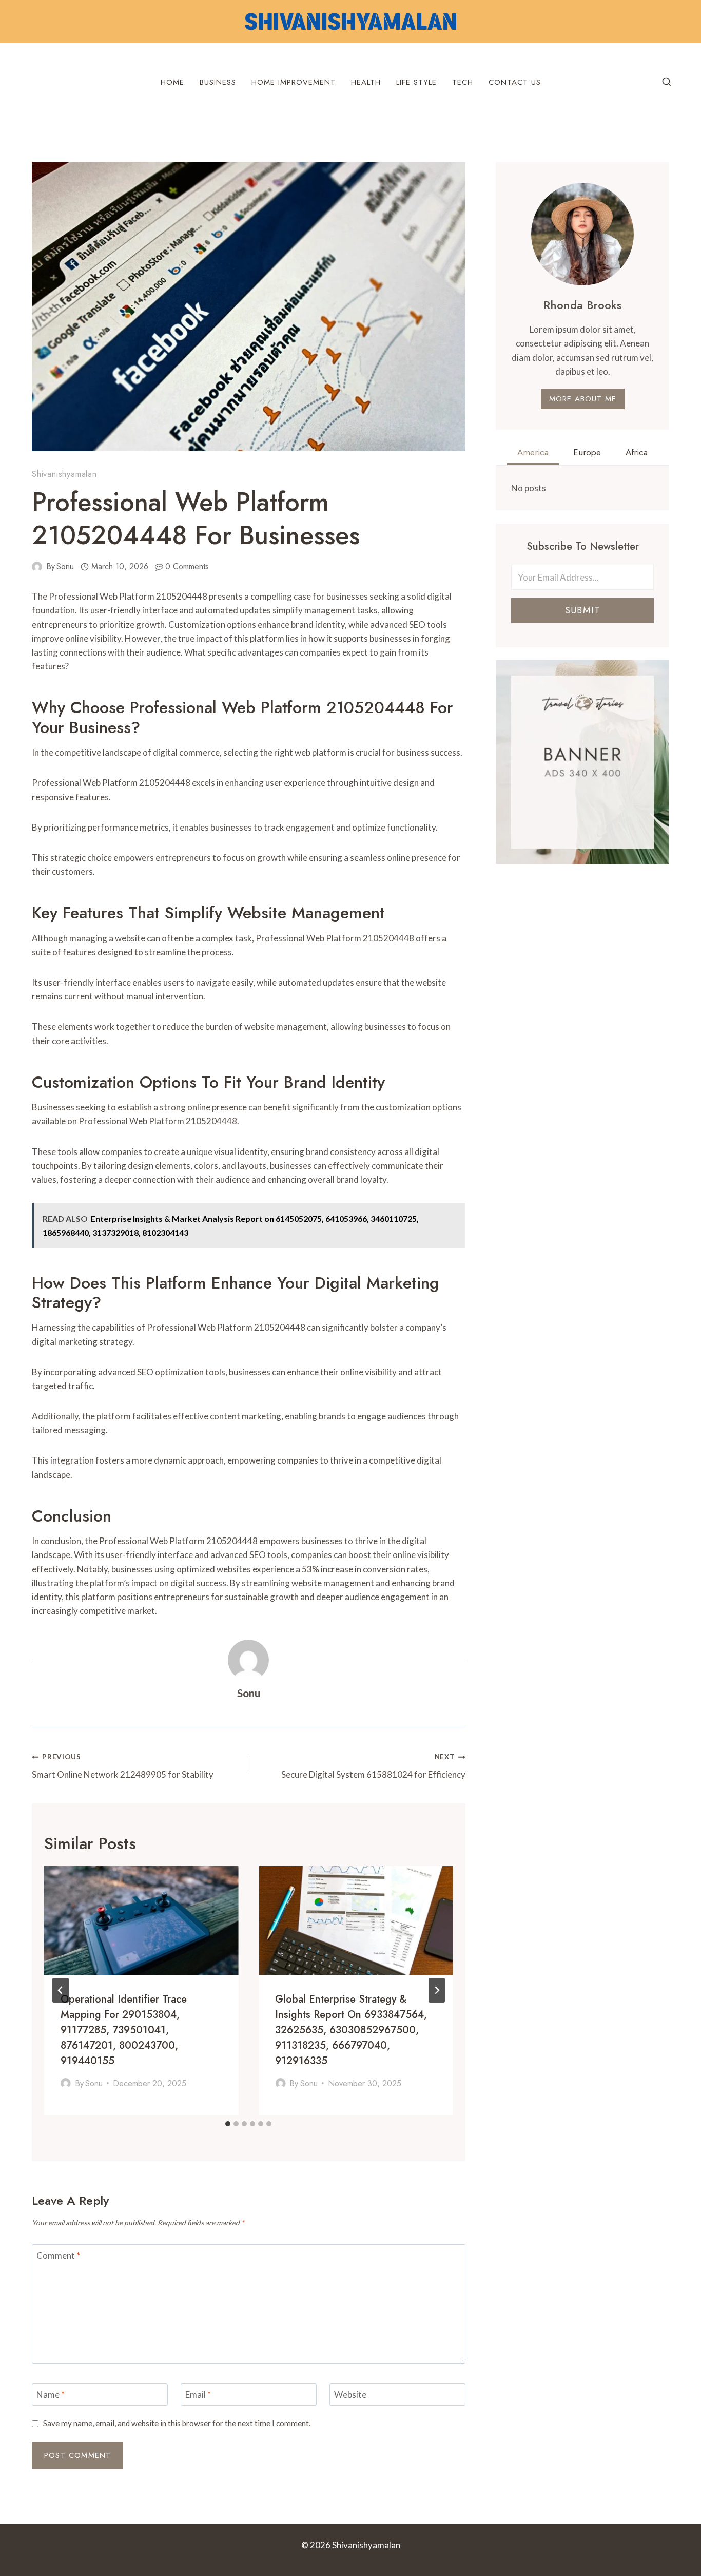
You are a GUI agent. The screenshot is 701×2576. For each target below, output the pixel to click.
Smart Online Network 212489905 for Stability (123, 1766)
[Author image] (37, 567)
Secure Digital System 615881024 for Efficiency (373, 1766)
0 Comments (187, 566)
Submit (582, 610)
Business (218, 82)
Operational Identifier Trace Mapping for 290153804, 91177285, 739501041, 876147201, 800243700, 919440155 (124, 2030)
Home (172, 82)
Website (350, 2395)
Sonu (65, 566)
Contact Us (515, 82)
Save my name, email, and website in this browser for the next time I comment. (177, 2423)
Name (51, 2395)
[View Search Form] (667, 82)
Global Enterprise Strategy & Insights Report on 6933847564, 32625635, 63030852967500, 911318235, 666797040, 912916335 (351, 2030)
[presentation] (141, 1921)
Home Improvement (294, 82)
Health (366, 82)
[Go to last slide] (61, 1990)
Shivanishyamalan (64, 474)
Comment (58, 2255)
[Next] (437, 1990)
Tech (463, 82)
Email (198, 2395)
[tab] (228, 2124)
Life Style (416, 82)
